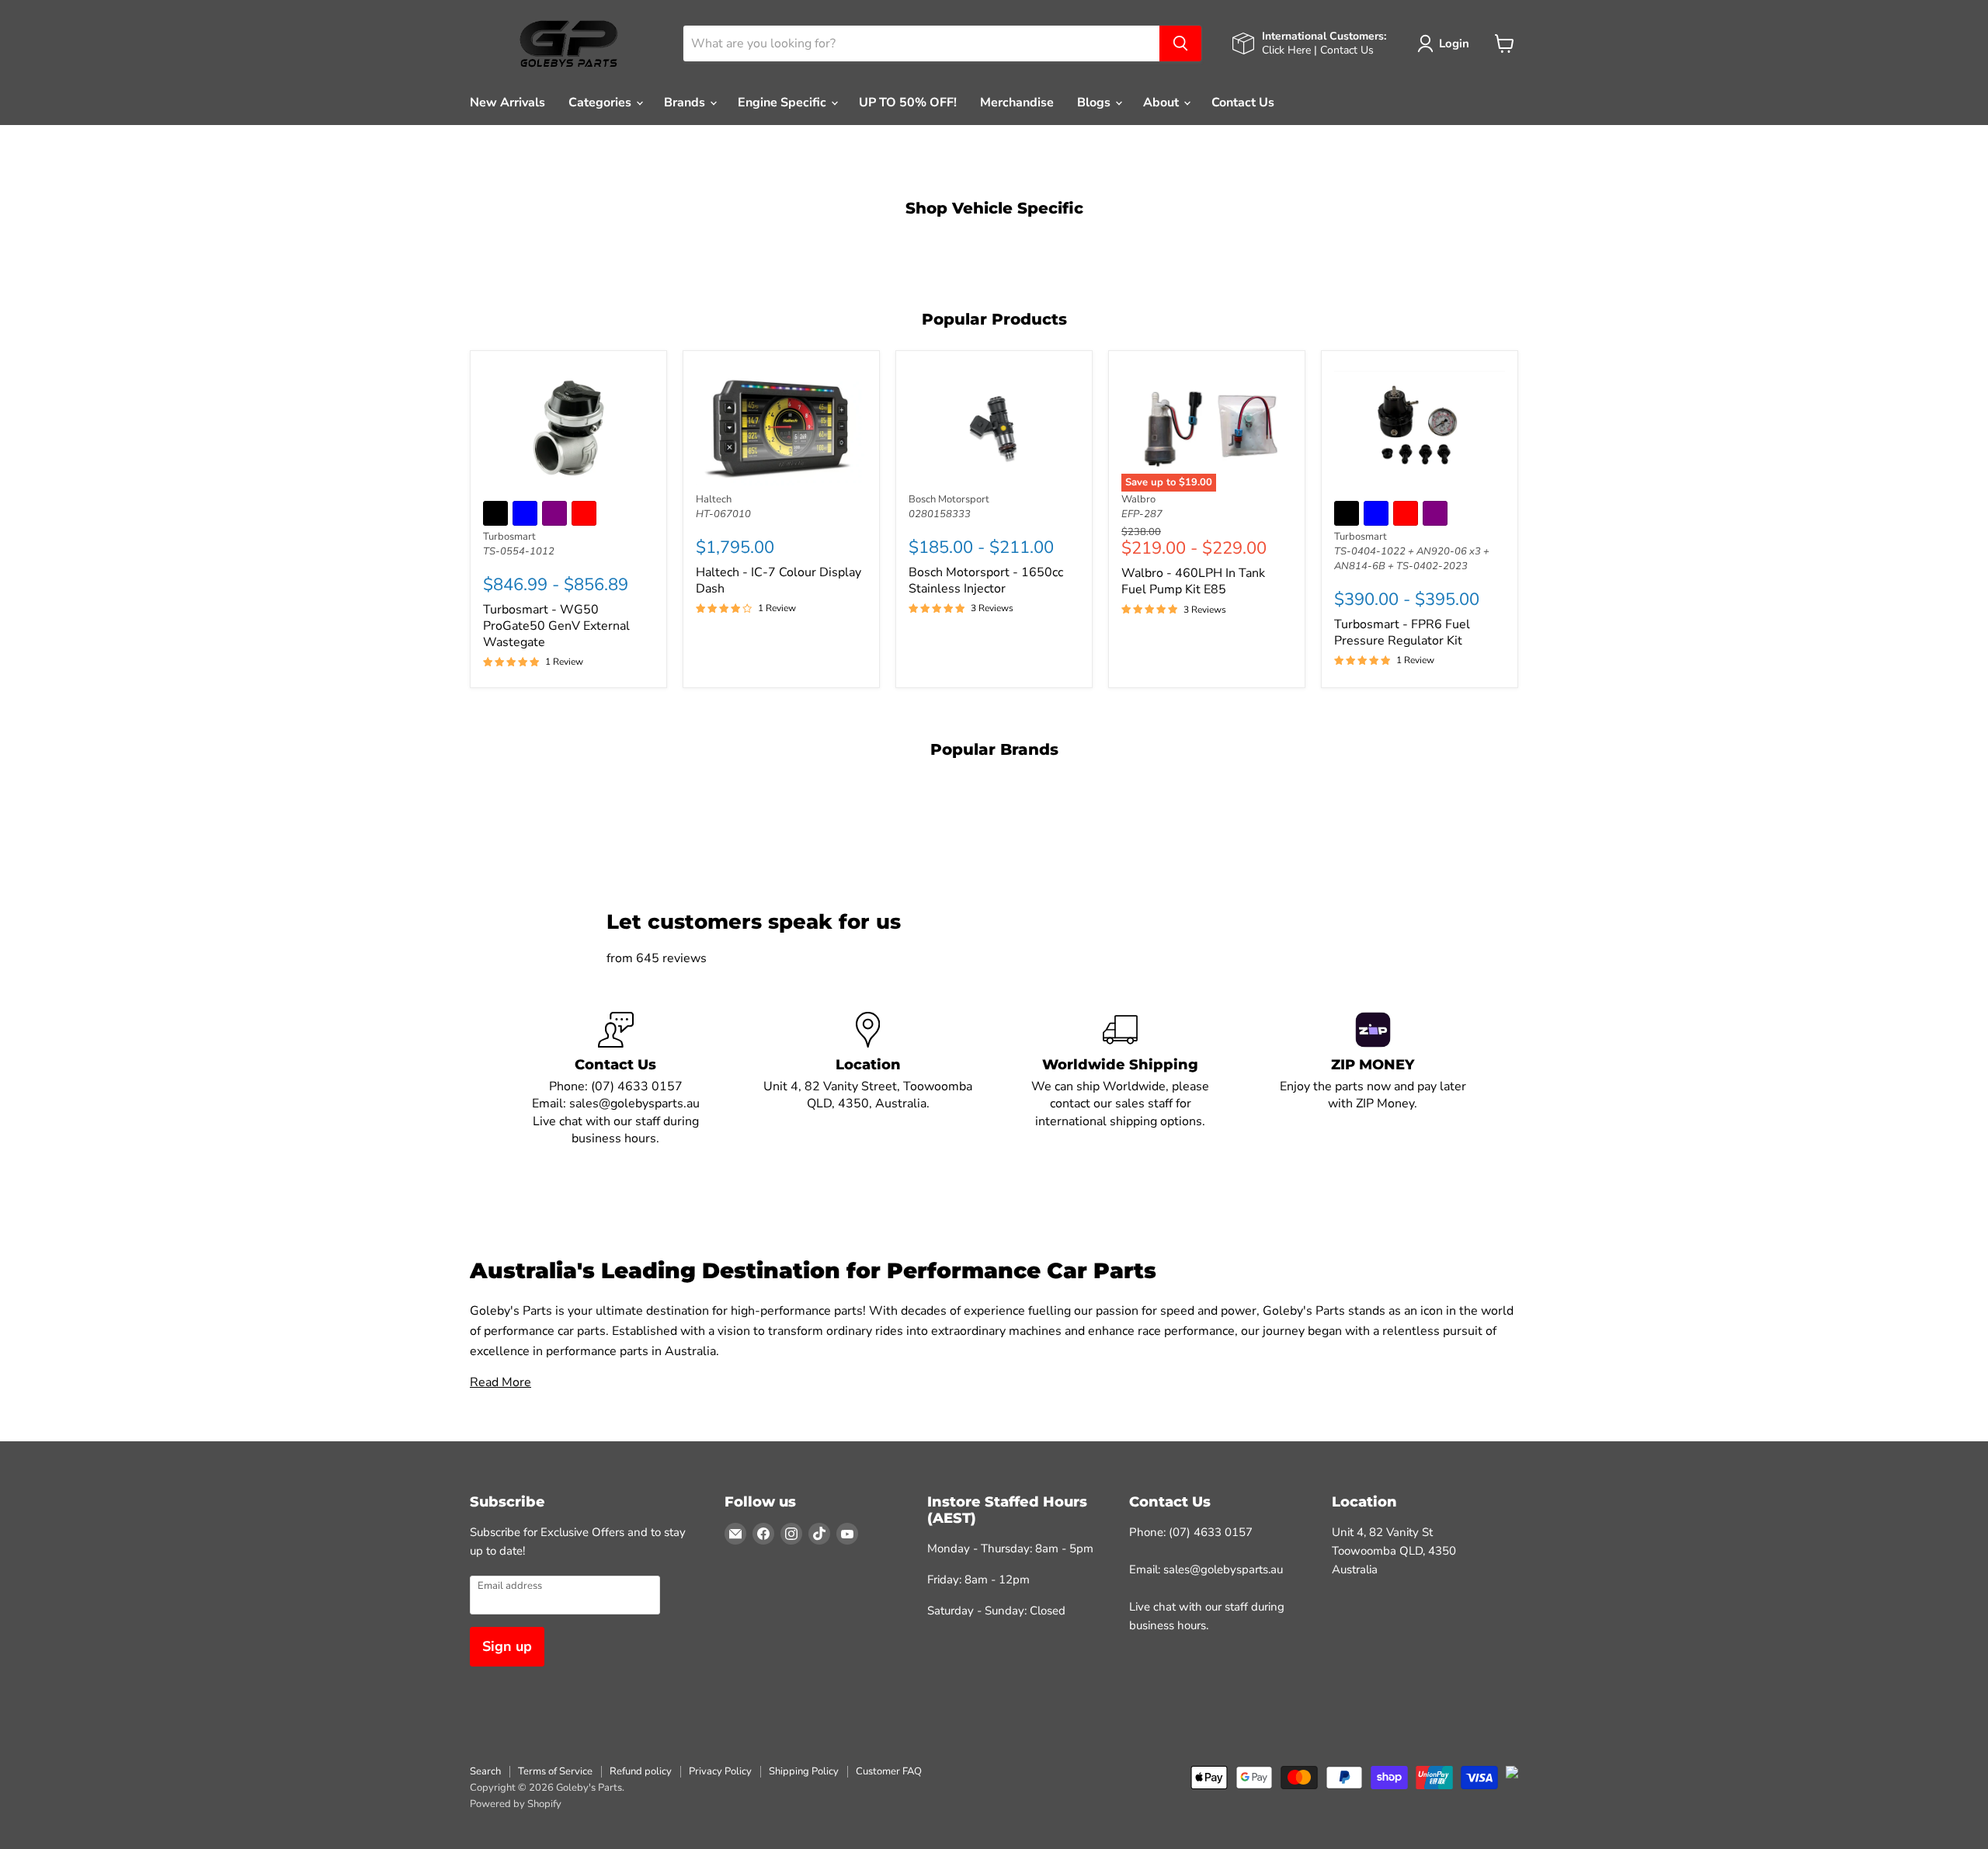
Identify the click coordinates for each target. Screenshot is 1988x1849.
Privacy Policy (720, 1771)
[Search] (1180, 43)
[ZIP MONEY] (1373, 1080)
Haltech (714, 499)
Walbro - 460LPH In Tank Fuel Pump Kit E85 (1193, 581)
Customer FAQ (889, 1771)
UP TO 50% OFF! (908, 103)
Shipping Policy (804, 1771)
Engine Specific (784, 103)
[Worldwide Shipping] (1120, 1080)
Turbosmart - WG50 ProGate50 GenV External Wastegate (556, 626)
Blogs (1095, 103)
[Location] (868, 1080)
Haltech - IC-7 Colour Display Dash (779, 580)
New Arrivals (507, 103)
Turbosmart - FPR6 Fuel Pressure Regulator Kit (1402, 633)
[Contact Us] (615, 1080)
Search (485, 1771)
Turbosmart (509, 537)
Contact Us (1243, 103)
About (1163, 103)
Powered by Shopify (516, 1804)
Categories (601, 103)
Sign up (507, 1646)
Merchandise (1017, 103)
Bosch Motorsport (949, 499)
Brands (686, 103)
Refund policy (641, 1771)
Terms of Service (555, 1771)
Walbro (1138, 499)
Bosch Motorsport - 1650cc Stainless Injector (986, 580)
